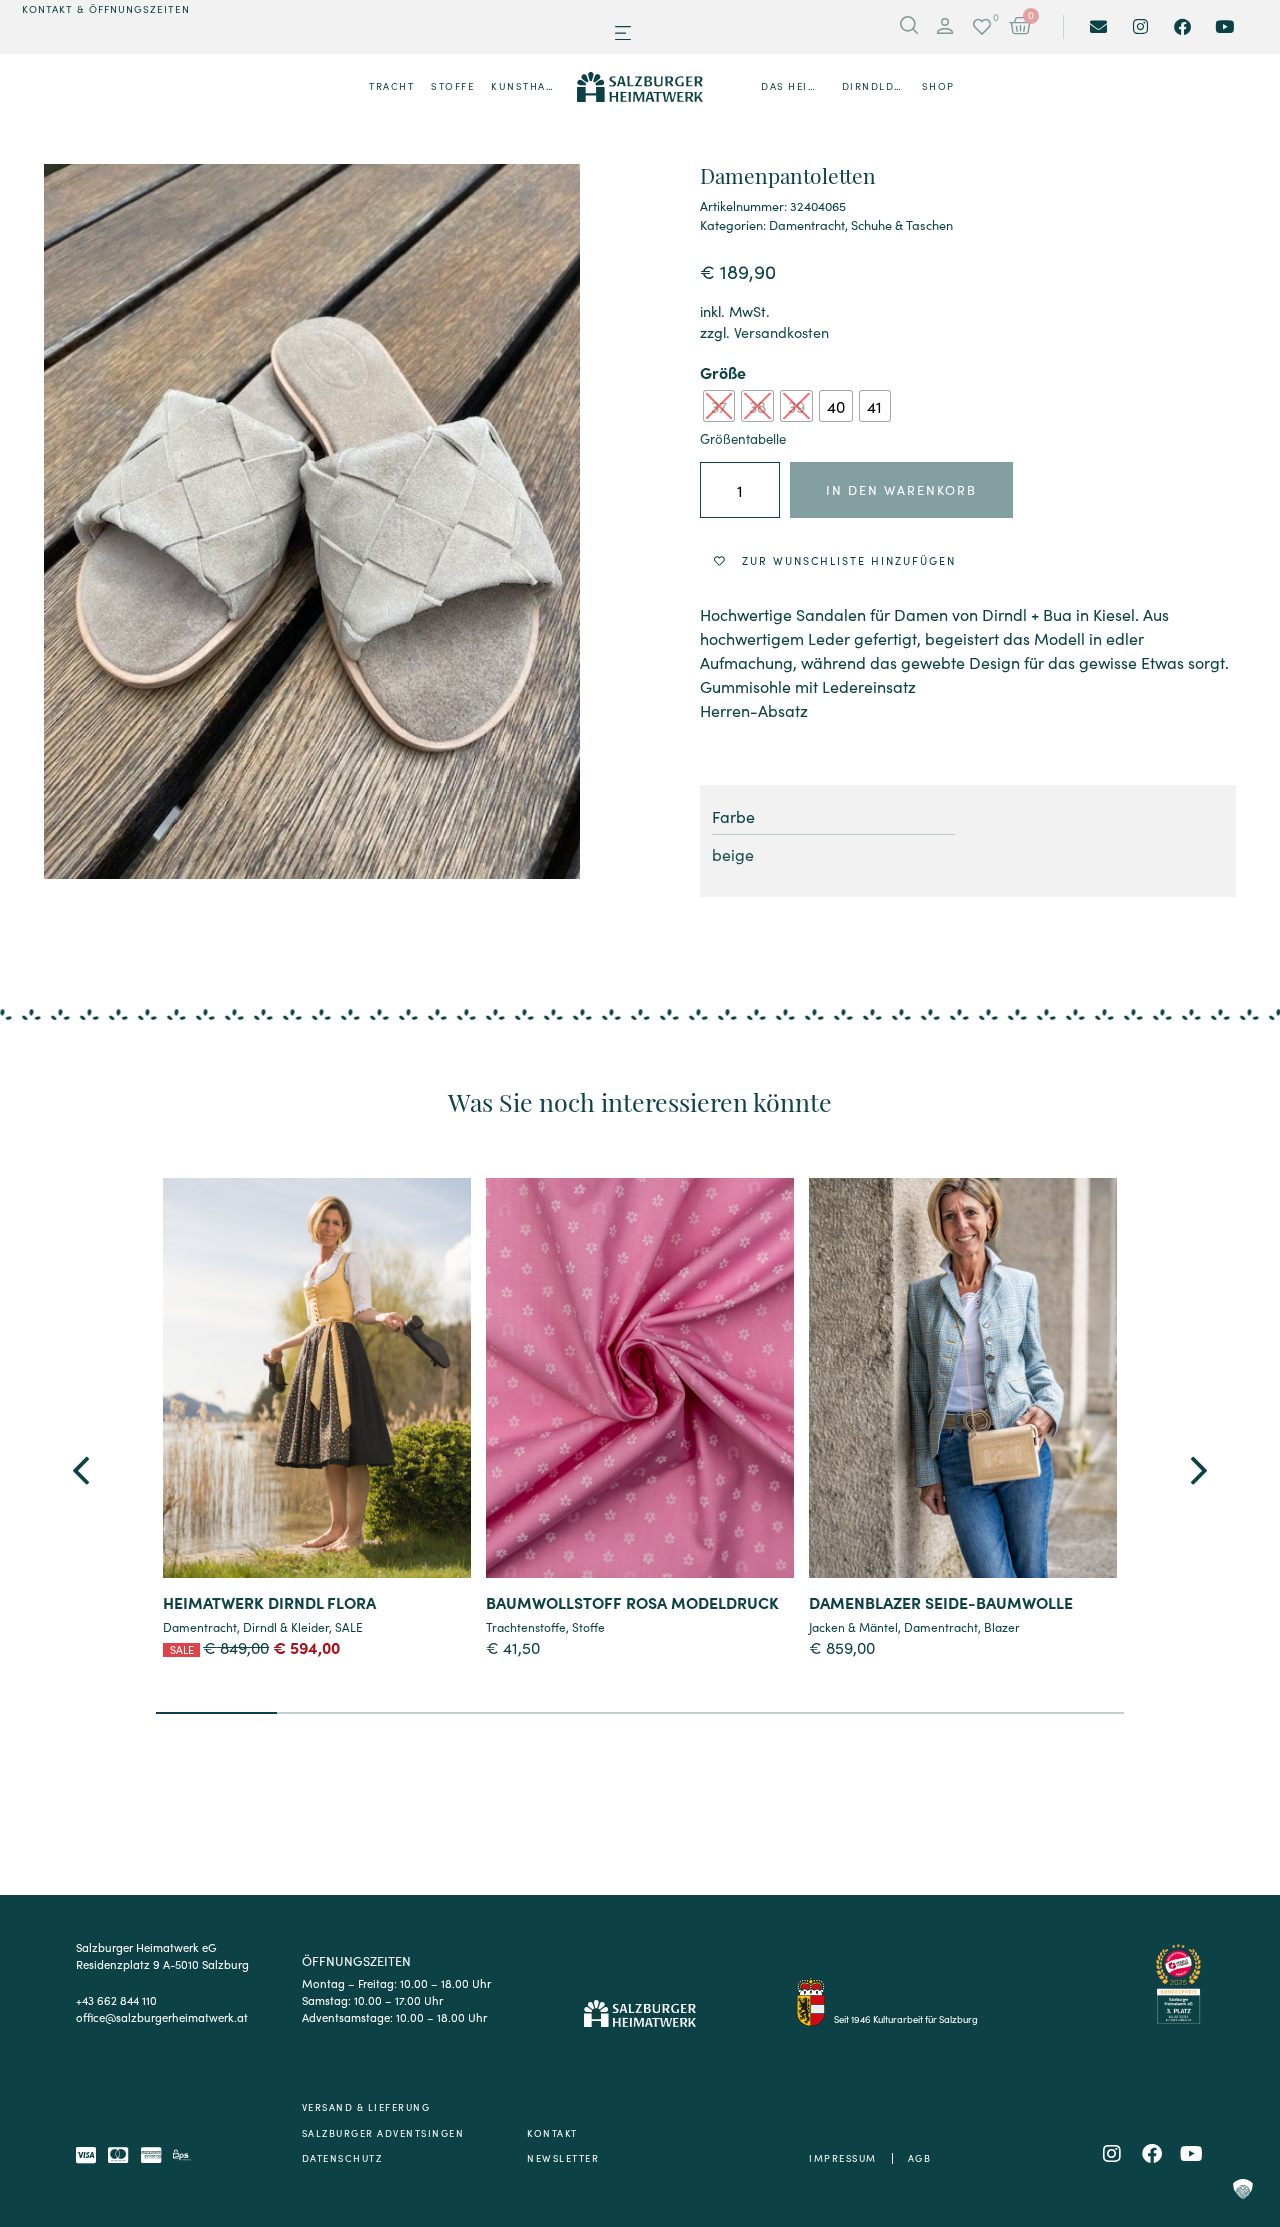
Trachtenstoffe (526, 1626)
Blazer (1002, 1626)
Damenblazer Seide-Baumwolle (941, 1602)
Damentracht (807, 224)
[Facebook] (1182, 26)
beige (733, 854)
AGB (920, 2158)
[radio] (719, 406)
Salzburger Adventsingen (383, 2133)
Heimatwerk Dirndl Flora (269, 1602)
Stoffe (588, 1626)
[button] (622, 33)
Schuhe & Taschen (902, 224)
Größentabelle (743, 438)
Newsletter (563, 2158)
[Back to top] (1242, 2104)
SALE (349, 1626)
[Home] (640, 87)
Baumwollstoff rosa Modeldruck (632, 1602)
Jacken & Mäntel (853, 1626)
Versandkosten (781, 332)
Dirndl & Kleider (286, 1626)
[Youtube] (1224, 26)
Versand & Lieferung (366, 2107)
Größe (723, 372)
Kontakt (552, 2133)
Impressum (843, 2158)
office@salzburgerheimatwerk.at (162, 2017)
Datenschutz (342, 2158)
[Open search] (909, 27)
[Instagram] (1140, 26)
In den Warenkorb (901, 489)
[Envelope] (1098, 26)
